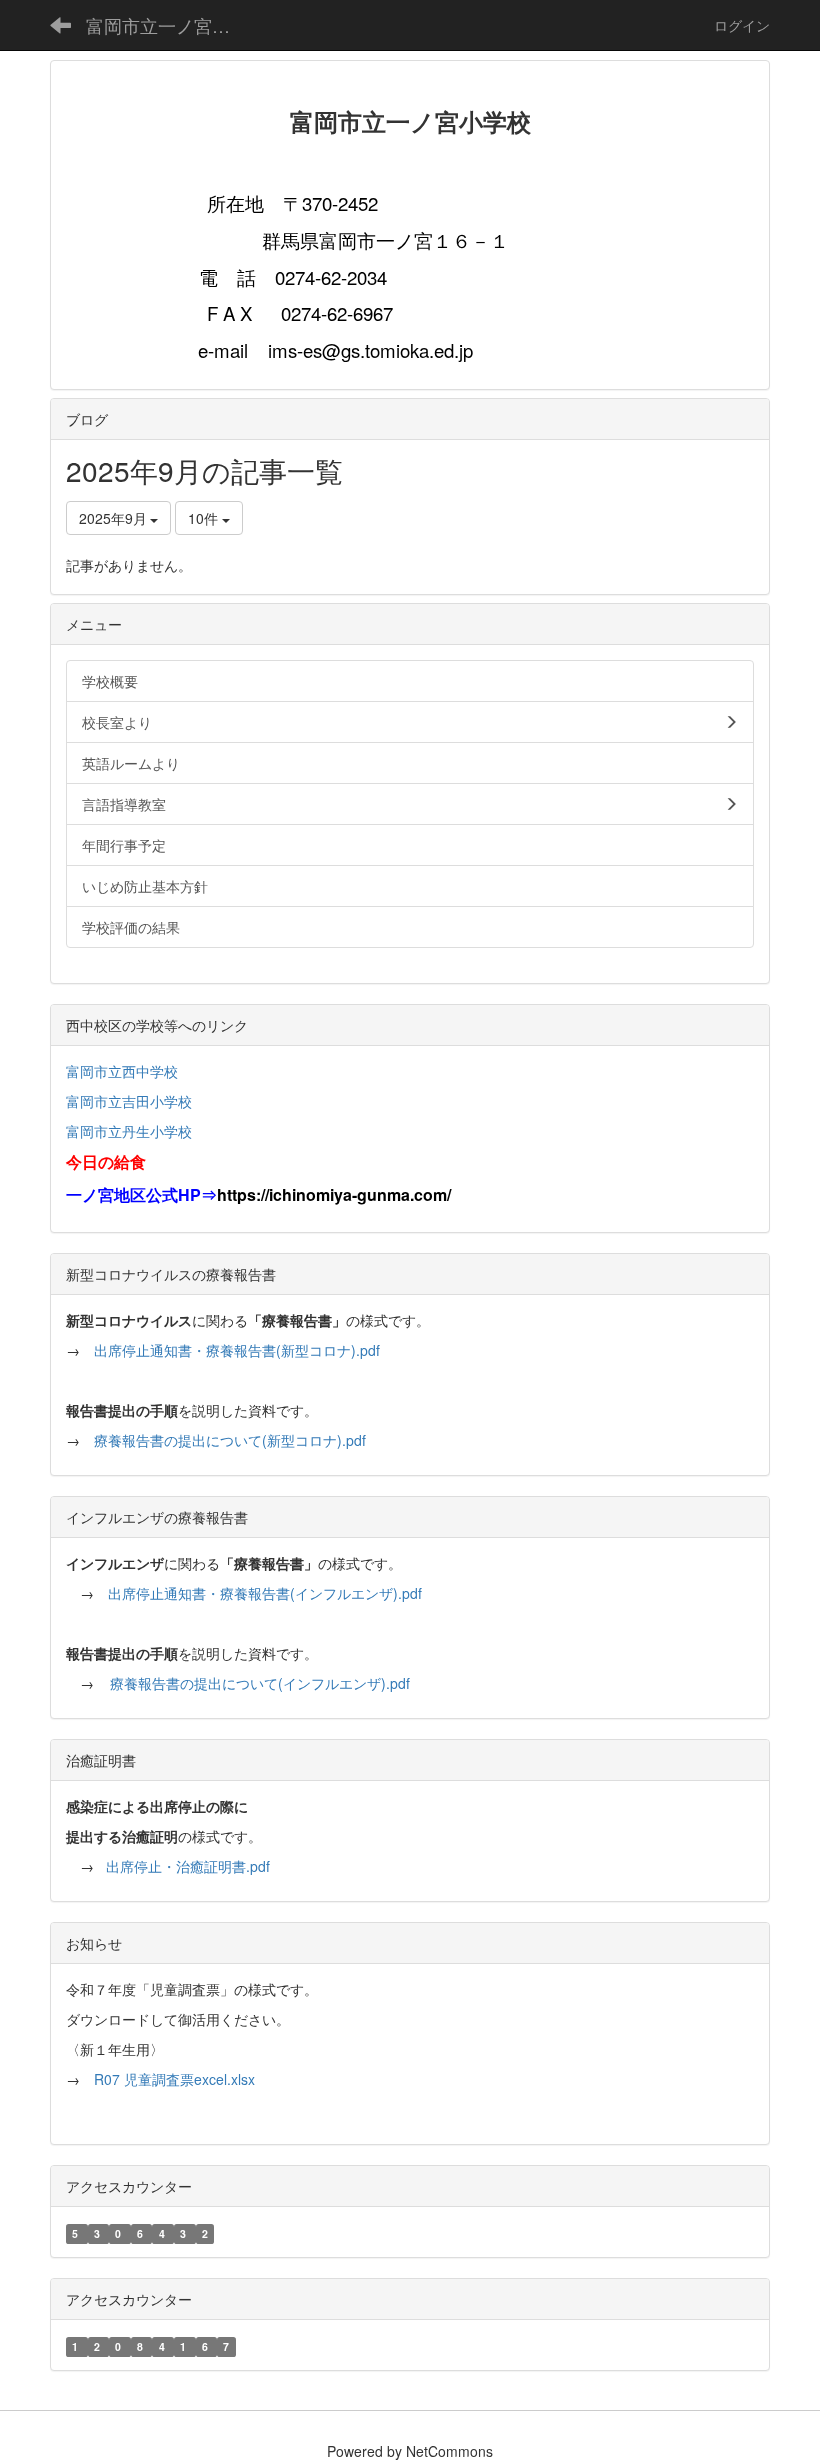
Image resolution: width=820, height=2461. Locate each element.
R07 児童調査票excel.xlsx (174, 2079)
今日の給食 (106, 1161)
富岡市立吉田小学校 (129, 1101)
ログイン (742, 25)
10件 (205, 518)
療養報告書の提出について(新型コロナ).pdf (230, 1440)
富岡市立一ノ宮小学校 (170, 25)
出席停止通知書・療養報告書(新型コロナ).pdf (237, 1350)
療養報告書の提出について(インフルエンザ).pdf (260, 1683)
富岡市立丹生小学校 (129, 1131)
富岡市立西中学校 (122, 1071)
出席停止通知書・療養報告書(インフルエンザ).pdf (265, 1593)
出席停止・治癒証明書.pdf (188, 1866)
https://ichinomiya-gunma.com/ (334, 1194)
